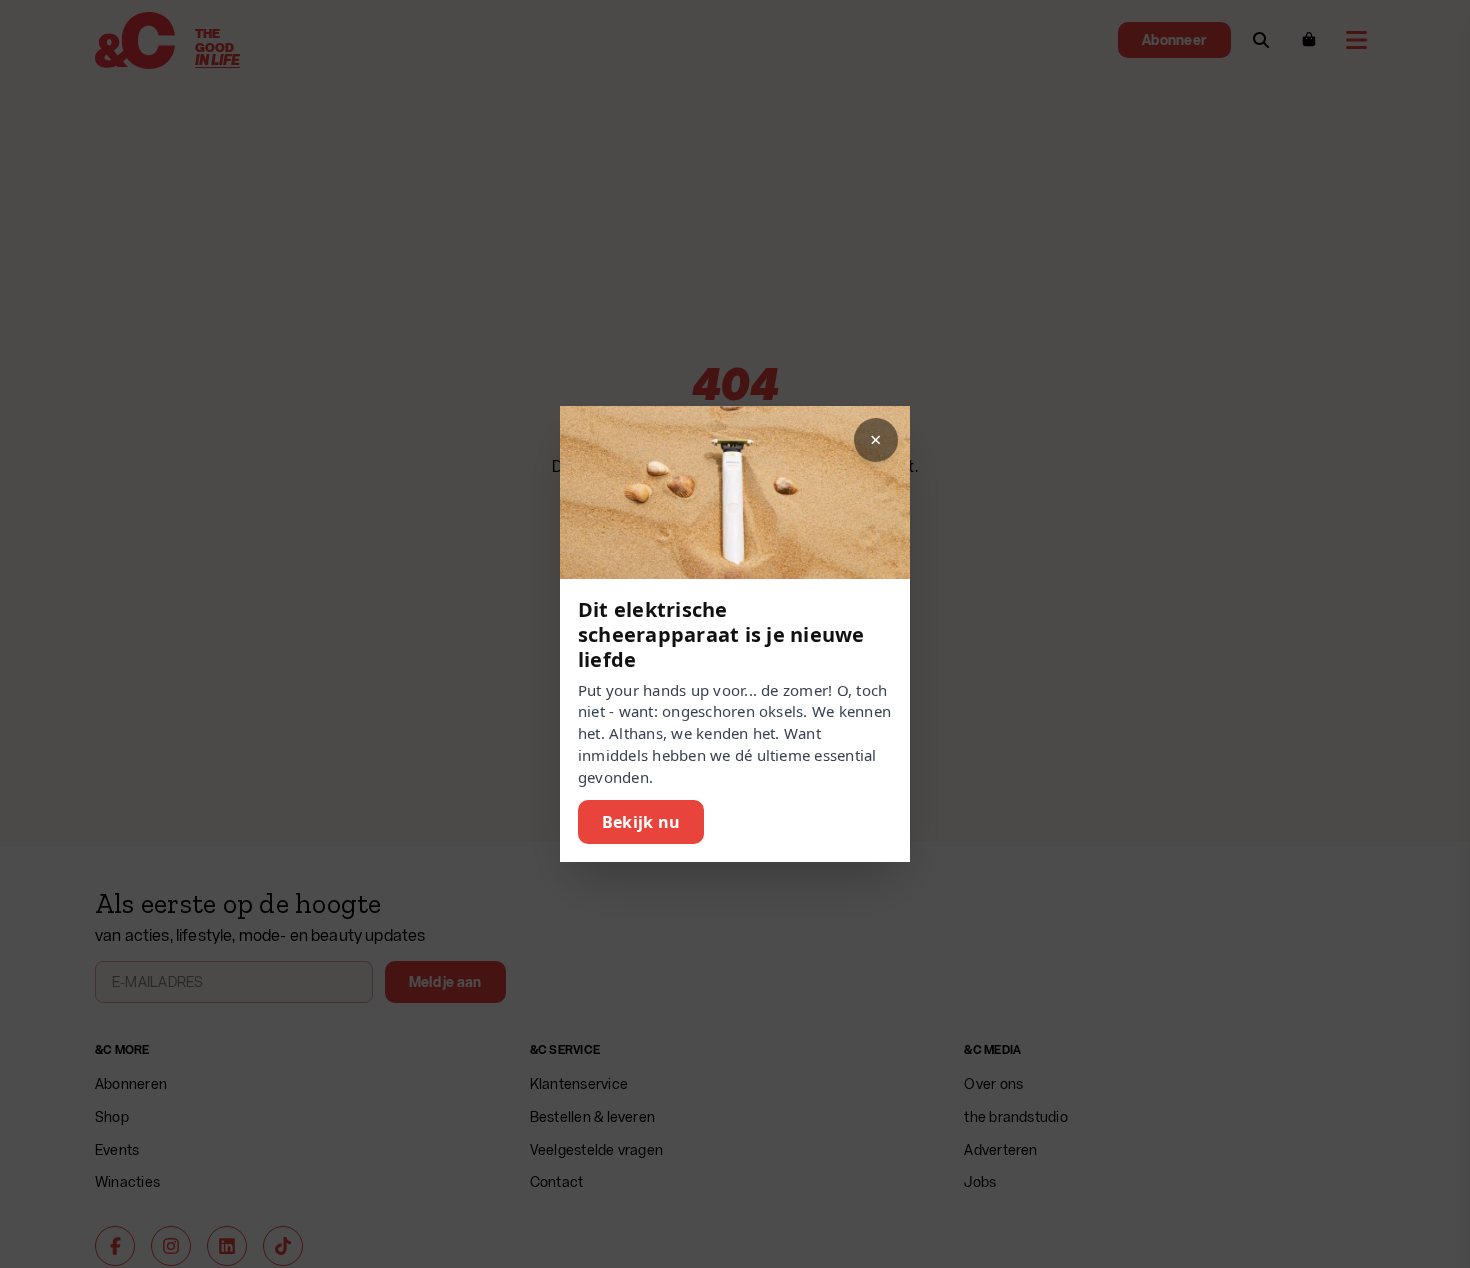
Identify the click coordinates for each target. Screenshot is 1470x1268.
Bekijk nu (641, 822)
